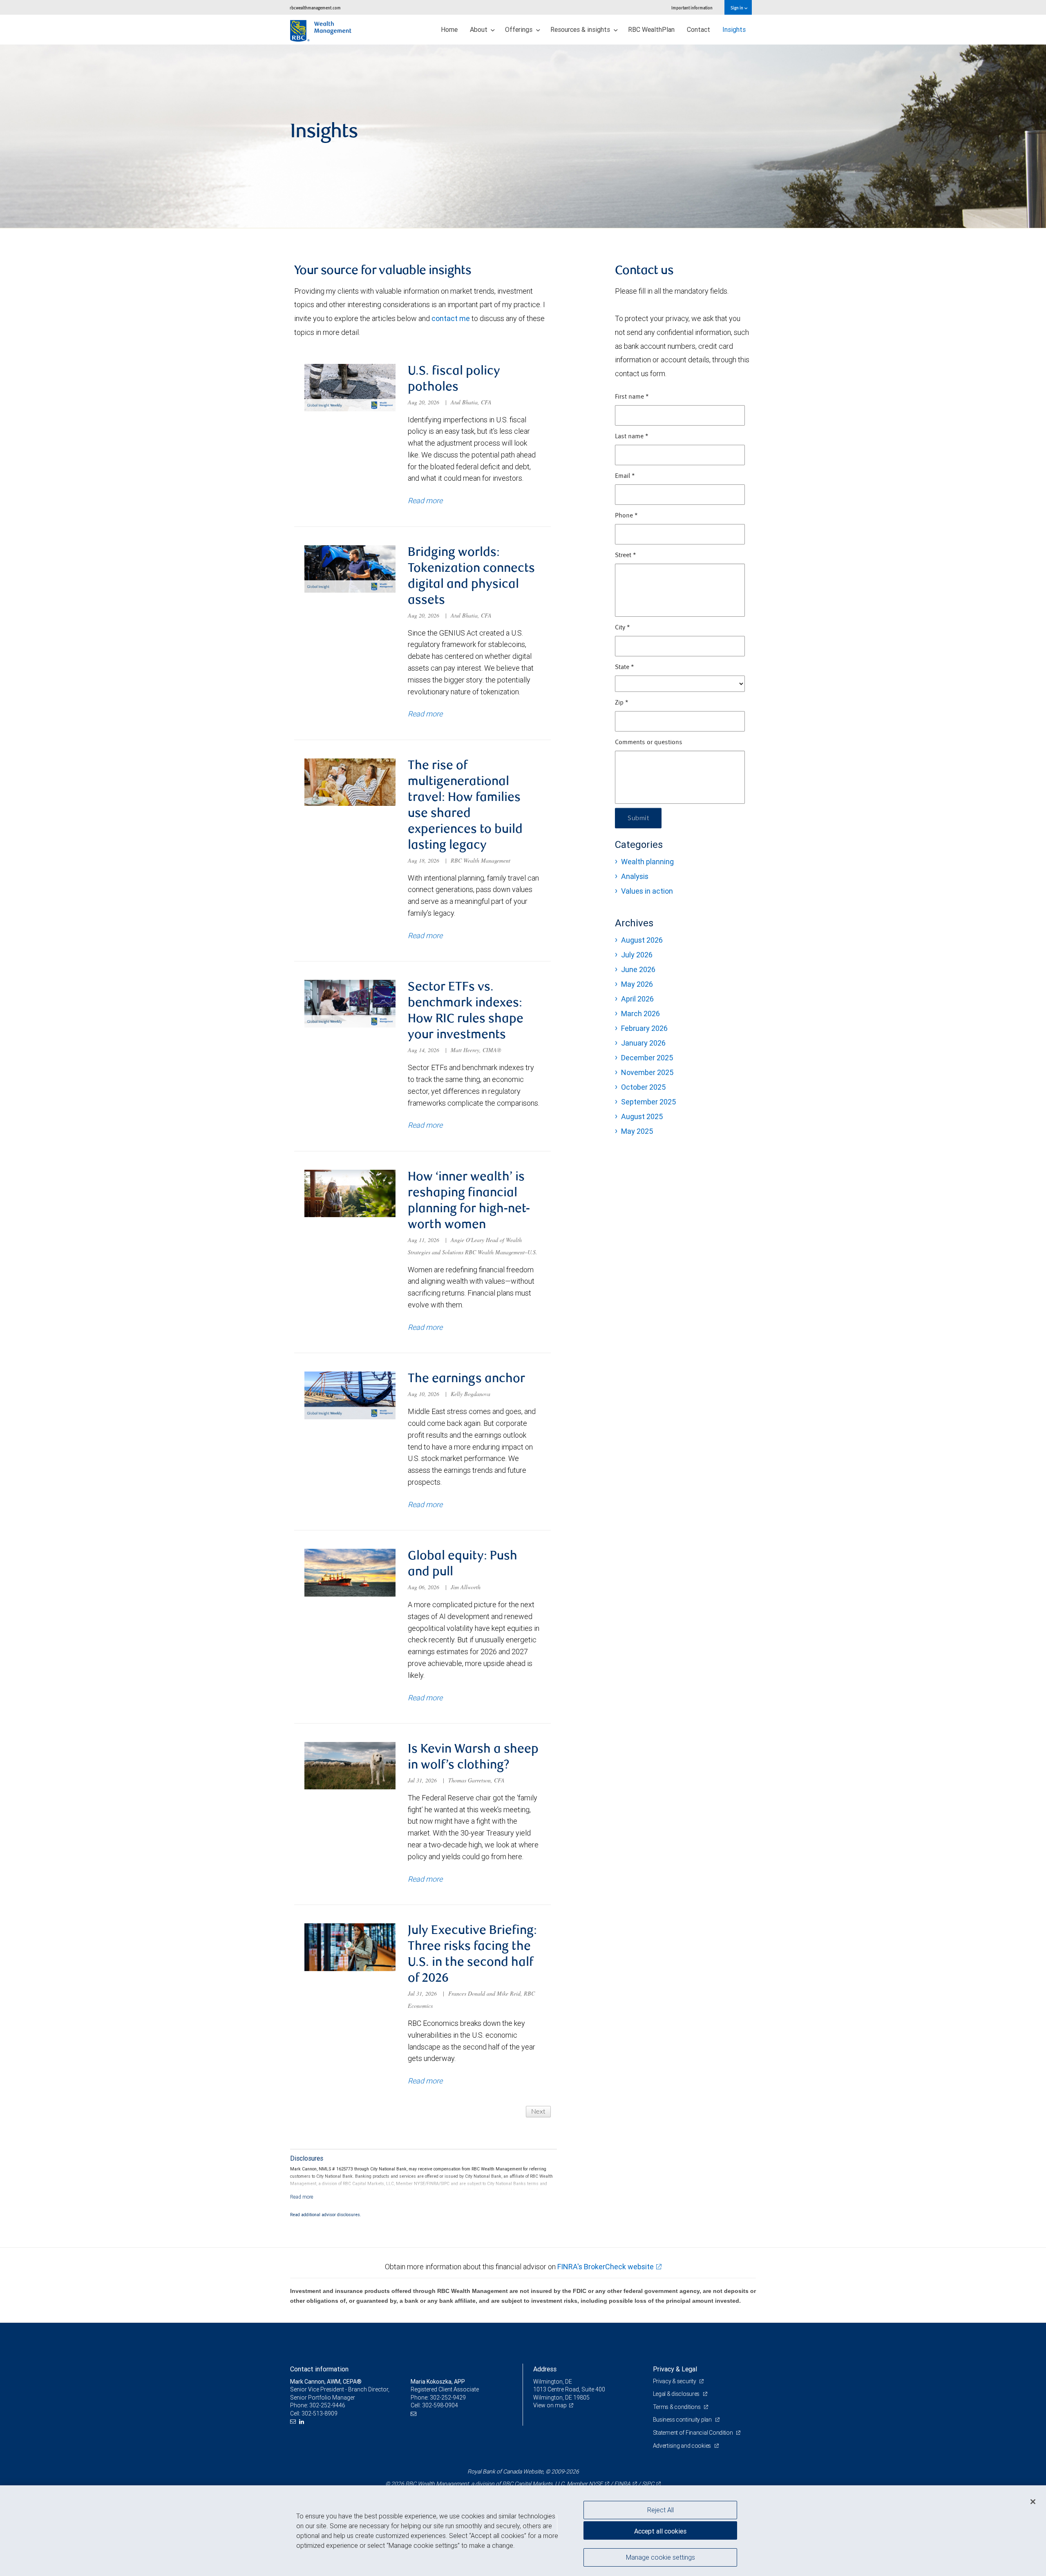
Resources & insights (581, 29)
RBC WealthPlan (651, 29)
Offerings (520, 29)
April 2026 (637, 999)
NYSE (596, 2484)
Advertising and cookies (683, 2446)
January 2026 (643, 1043)
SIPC (648, 2484)
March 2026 (640, 1014)
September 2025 (648, 1102)
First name (632, 397)
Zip (622, 703)
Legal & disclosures (677, 2394)
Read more (425, 501)
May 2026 (637, 984)
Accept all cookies (660, 2531)
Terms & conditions (677, 2407)
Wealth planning (647, 862)
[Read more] (302, 2197)
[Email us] (294, 2422)
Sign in (737, 8)
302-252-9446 (327, 2405)
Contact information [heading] (319, 2369)
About (479, 29)
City (622, 628)
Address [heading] (545, 2369)
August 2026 (642, 940)
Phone (626, 516)
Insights (734, 29)
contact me (451, 318)
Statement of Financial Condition (694, 2433)
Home (449, 29)
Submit (638, 818)
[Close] (1033, 2502)
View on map (550, 2405)
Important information (692, 8)
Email (625, 476)
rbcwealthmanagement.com (315, 8)
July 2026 (637, 955)
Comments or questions (649, 743)
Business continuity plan (683, 2420)
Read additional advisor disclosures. (326, 2215)
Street (626, 555)
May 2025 (637, 1131)
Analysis (635, 876)
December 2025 (647, 1058)
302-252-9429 (448, 2398)
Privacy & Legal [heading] (675, 2369)
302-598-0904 (440, 2405)
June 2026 (638, 969)
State (625, 667)
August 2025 (642, 1116)
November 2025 (647, 1072)
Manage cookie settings (660, 2557)
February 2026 (644, 1028)
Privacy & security (675, 2381)
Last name (632, 437)
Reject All (660, 2510)
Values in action (647, 891)
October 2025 (643, 1087)
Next (538, 2112)
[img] (523, 136)
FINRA (622, 2484)
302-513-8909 (320, 2413)
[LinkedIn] (303, 2422)
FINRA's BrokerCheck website (606, 2267)
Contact (698, 29)
